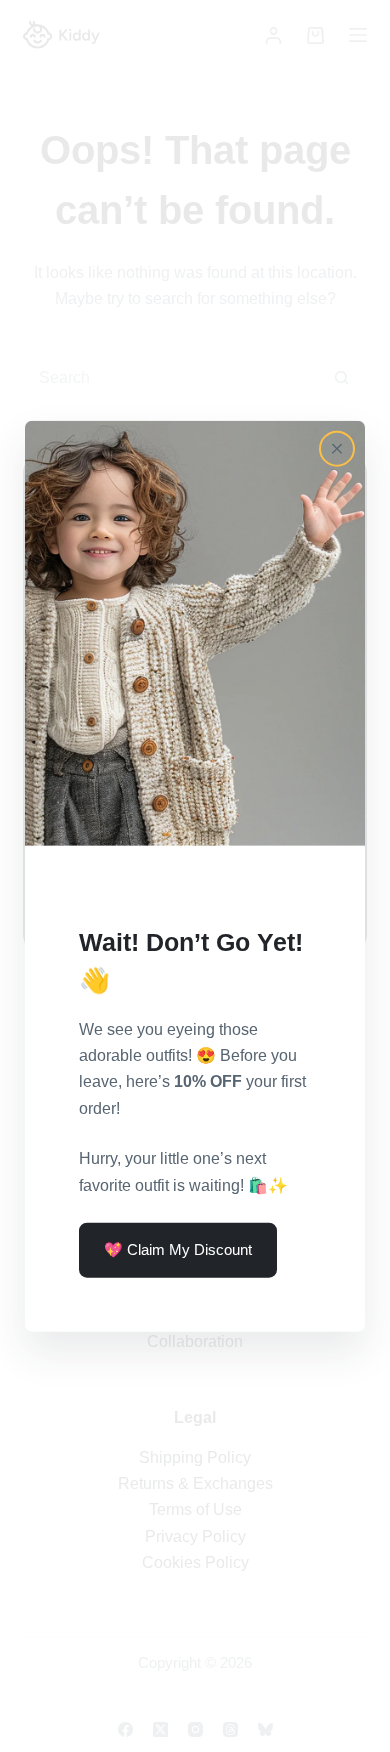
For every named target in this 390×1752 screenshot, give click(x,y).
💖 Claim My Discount (178, 1249)
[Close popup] (337, 449)
